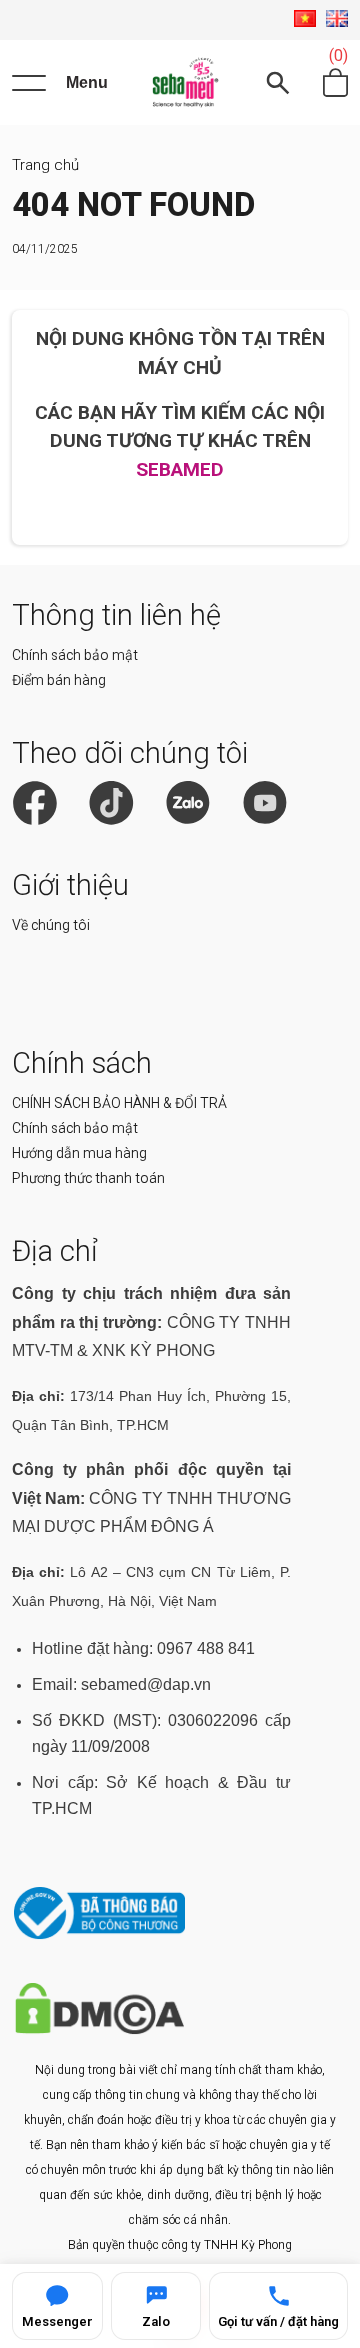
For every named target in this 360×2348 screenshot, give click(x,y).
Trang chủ (45, 165)
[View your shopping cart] (335, 83)
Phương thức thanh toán (88, 1178)
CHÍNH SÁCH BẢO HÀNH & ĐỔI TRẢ (119, 1103)
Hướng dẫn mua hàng (79, 1153)
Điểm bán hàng (59, 680)
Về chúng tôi (51, 925)
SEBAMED (180, 469)
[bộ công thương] (99, 1934)
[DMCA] (99, 2029)
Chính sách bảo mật (75, 655)
